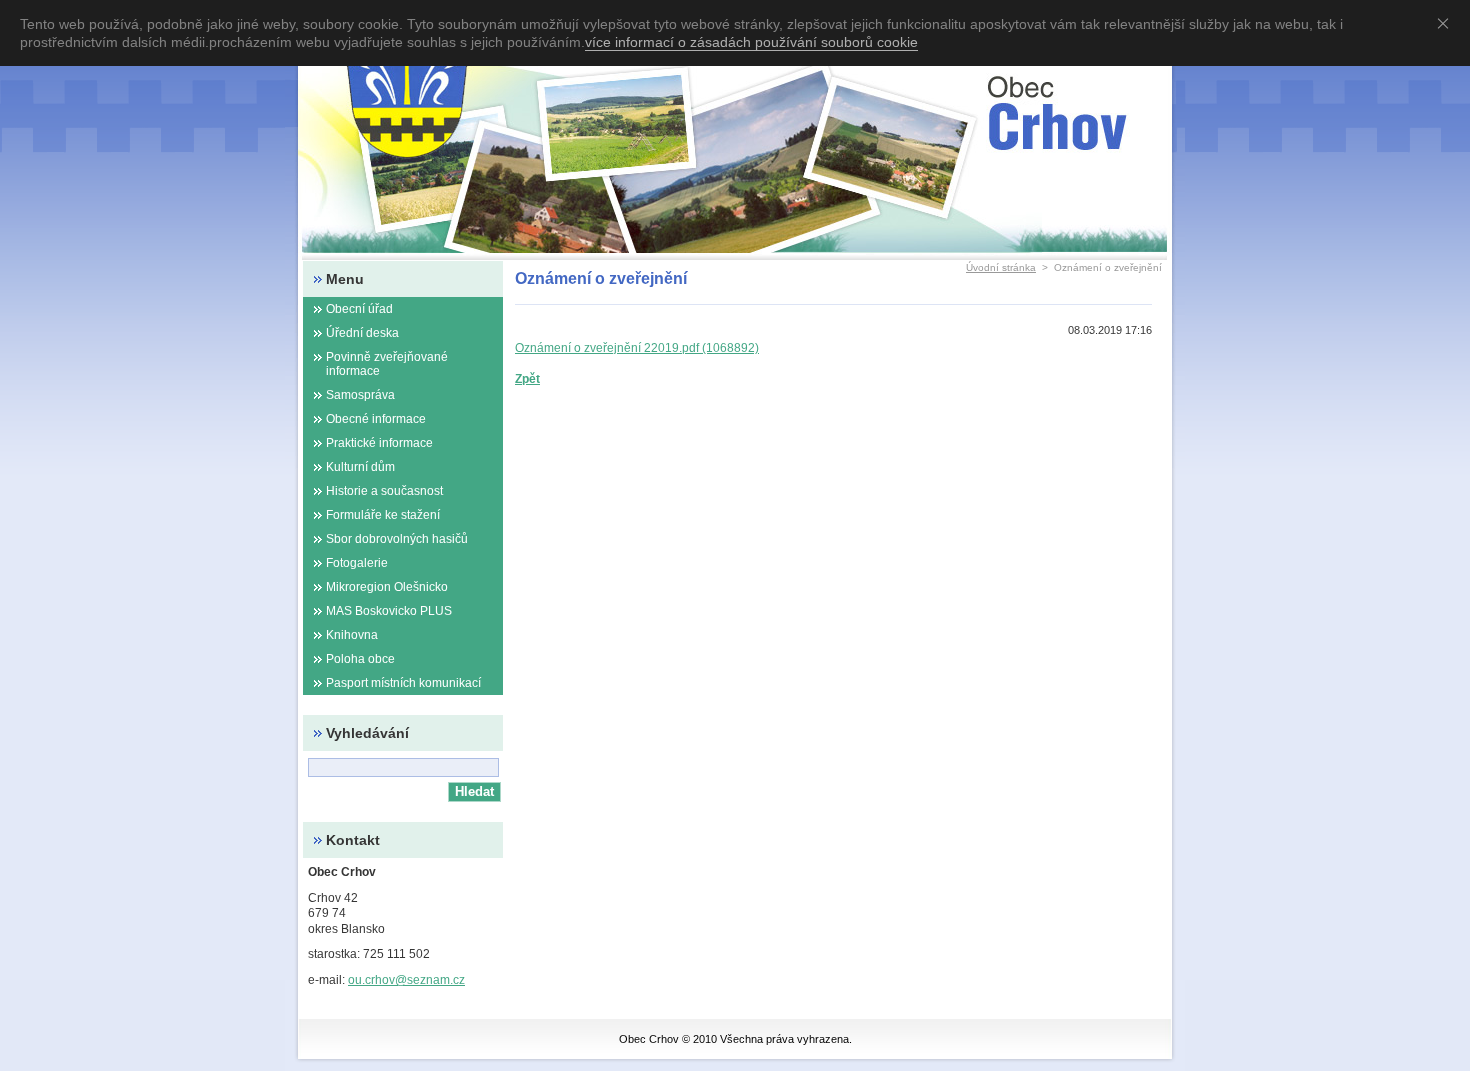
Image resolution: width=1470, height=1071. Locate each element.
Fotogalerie (357, 563)
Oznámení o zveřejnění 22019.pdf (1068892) (637, 348)
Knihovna (352, 635)
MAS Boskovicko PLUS (389, 611)
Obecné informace (376, 419)
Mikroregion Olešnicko (387, 587)
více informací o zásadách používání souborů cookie (751, 42)
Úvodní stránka (1001, 267)
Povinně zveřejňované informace (387, 364)
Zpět (527, 379)
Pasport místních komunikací (403, 683)
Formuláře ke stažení (383, 515)
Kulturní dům (360, 467)
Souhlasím (1447, 23)
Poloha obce (360, 659)
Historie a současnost (384, 491)
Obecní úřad (359, 309)
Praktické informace (379, 443)
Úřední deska (362, 333)
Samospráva (360, 395)
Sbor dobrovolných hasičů (397, 539)
